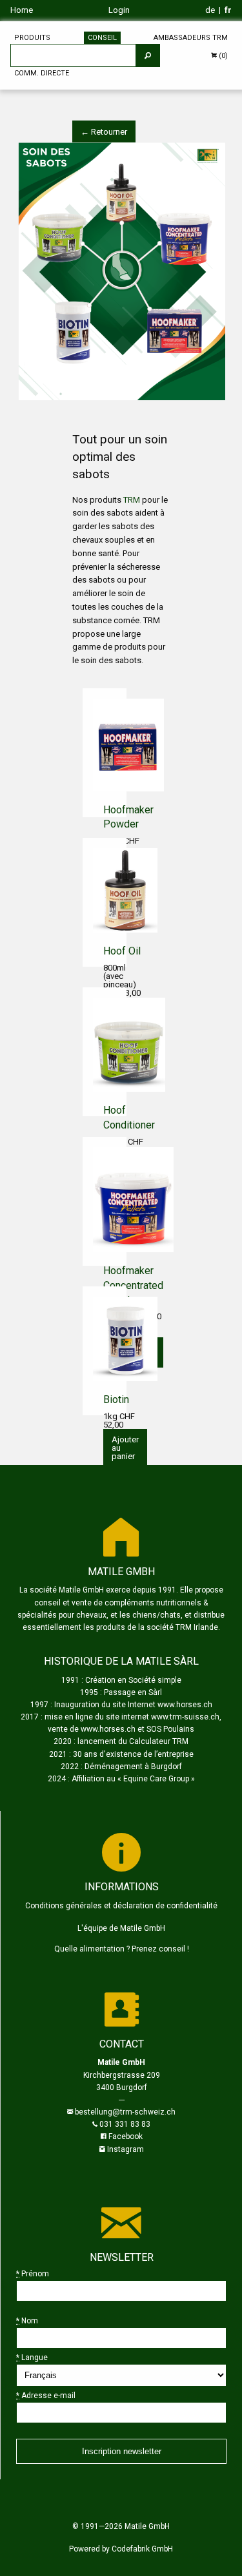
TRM (133, 500)
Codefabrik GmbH (142, 2549)
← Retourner (104, 132)
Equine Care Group (156, 1779)
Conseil (102, 38)
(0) (222, 56)
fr (228, 10)
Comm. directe (42, 73)
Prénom (33, 2274)
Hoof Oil (122, 951)
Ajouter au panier (125, 1448)
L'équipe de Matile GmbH (121, 1928)
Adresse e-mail (46, 2396)
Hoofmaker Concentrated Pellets (133, 1285)
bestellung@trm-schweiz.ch (125, 2112)
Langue (32, 2358)
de (210, 10)
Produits (32, 38)
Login (119, 10)
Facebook (126, 2136)
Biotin (116, 1399)
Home (22, 10)
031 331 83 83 (125, 2124)
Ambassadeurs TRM (191, 38)
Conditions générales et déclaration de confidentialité (121, 1906)
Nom (27, 2321)
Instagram (126, 2149)
